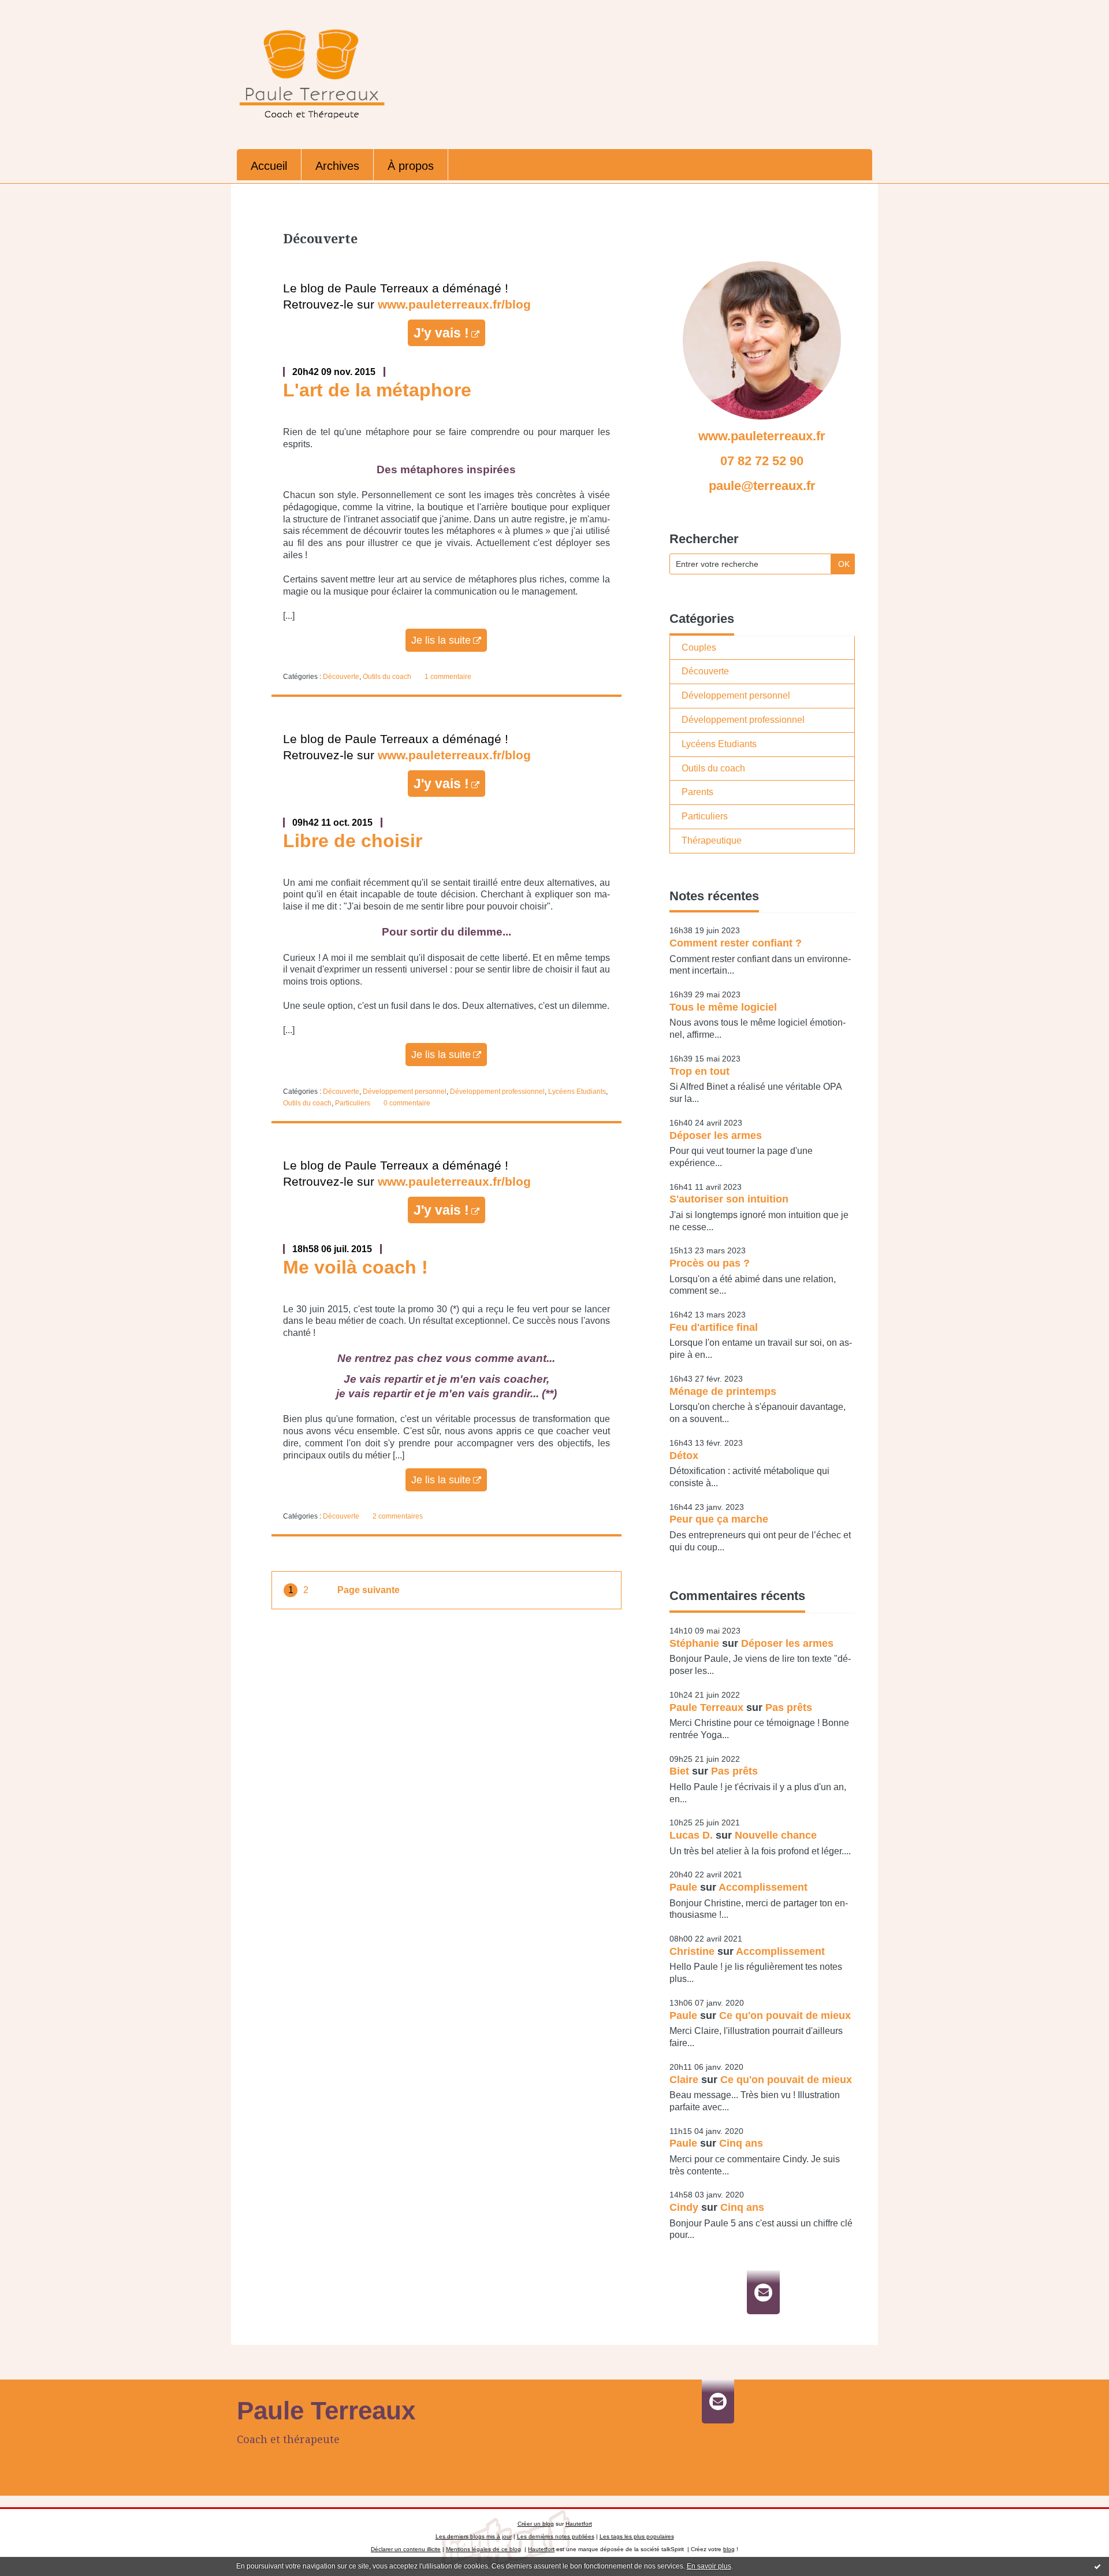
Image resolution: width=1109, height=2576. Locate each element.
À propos (411, 166)
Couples (699, 647)
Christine (692, 1951)
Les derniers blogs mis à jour (474, 2536)
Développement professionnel (497, 1092)
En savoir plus (709, 2566)
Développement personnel (405, 1092)
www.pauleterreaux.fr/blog (454, 305)
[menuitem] (269, 165)
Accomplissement (763, 1887)
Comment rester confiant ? (736, 943)
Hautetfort (579, 2524)
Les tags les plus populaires (637, 2536)
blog (729, 2549)
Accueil (269, 166)
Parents (697, 792)
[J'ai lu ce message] (1097, 2566)
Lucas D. (691, 1835)
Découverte (341, 677)
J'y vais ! (441, 333)
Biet (679, 1771)
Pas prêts (789, 1708)
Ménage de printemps (723, 1391)
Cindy (684, 2207)
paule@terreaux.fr (762, 486)
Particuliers (353, 1103)
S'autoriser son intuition (729, 1199)
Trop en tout (699, 1071)
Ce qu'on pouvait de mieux (785, 2015)
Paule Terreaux (706, 1708)
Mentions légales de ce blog (483, 2549)
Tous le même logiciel (723, 1007)
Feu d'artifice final (714, 1327)
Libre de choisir (353, 841)
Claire (684, 2080)
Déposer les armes (716, 1135)
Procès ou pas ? (710, 1263)
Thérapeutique (712, 840)
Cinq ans (741, 2143)
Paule (683, 1887)
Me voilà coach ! (356, 1267)
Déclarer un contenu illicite (406, 2549)
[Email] (763, 2292)
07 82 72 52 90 (762, 461)
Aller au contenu (39, 10)
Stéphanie (694, 1643)
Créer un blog (536, 2524)
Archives (337, 166)
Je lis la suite (441, 640)
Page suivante (369, 1590)
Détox (684, 1456)
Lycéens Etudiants (577, 1092)
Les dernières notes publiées (556, 2536)
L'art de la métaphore (377, 390)
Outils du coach (387, 677)
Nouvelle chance (776, 1835)
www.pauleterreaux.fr (762, 436)
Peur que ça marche (719, 1519)
